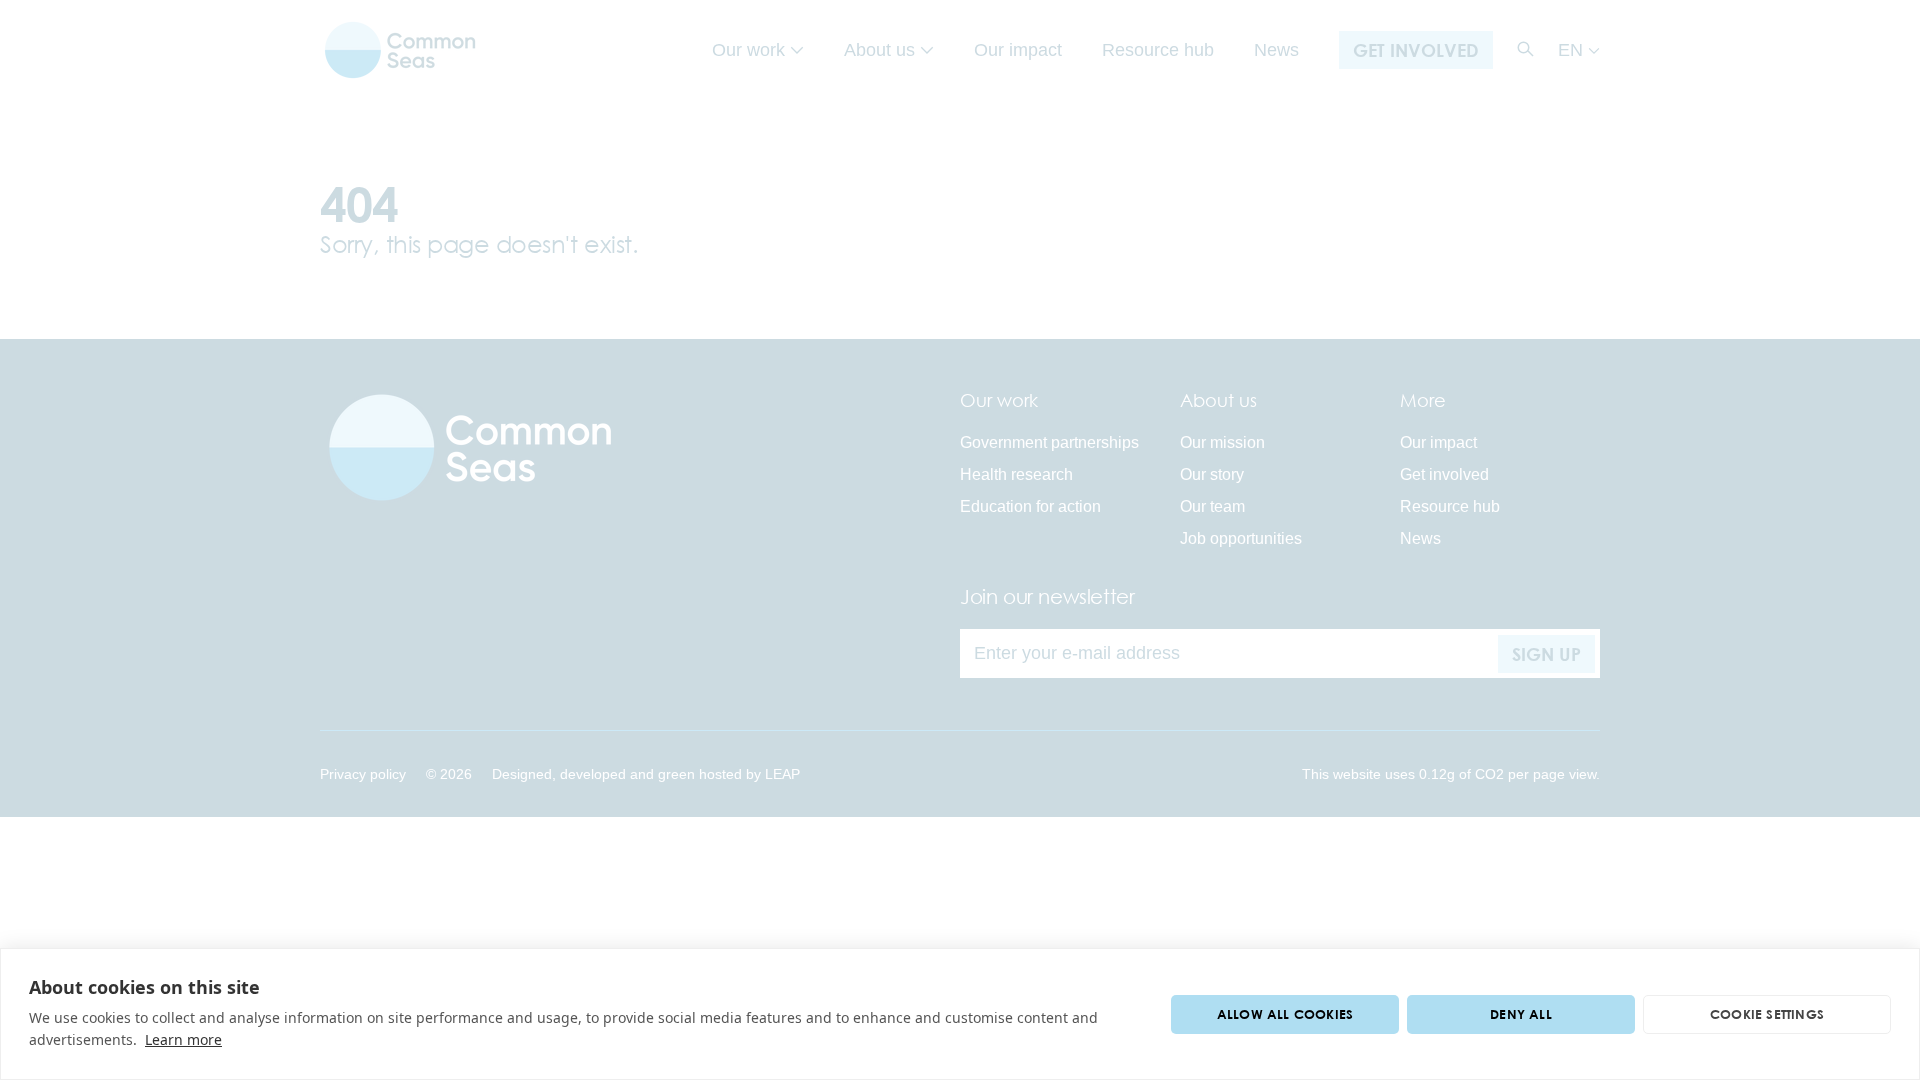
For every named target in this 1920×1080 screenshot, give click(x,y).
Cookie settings (1767, 1014)
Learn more (183, 1039)
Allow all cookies (1285, 1014)
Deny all (1521, 1014)
